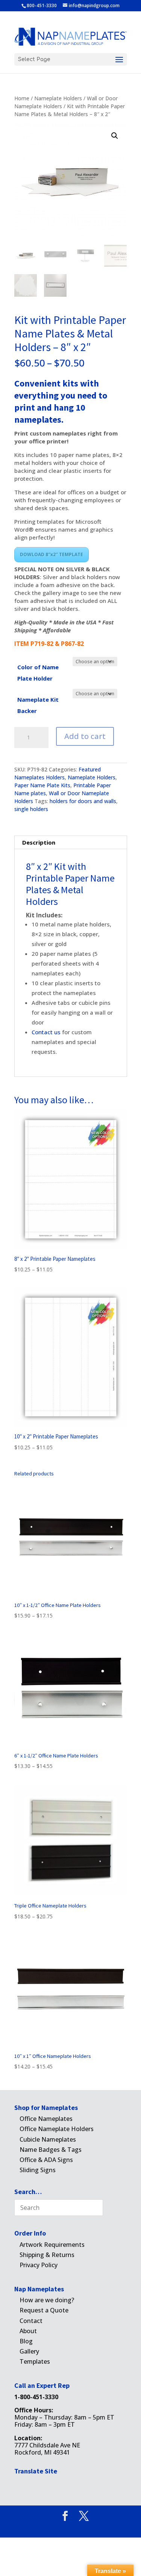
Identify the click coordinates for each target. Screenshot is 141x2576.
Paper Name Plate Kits (42, 785)
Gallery (29, 2351)
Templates (35, 2361)
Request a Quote (44, 2310)
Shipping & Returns (47, 2255)
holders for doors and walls (83, 801)
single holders (31, 809)
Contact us (47, 1032)
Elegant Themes (58, 2528)
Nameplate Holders (58, 98)
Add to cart (85, 736)
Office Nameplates (46, 2119)
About (28, 2331)
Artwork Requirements (52, 2245)
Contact (31, 2321)
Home (22, 98)
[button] (115, 136)
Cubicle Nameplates (48, 2139)
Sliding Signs (38, 2170)
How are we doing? (47, 2300)
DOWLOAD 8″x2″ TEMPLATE (52, 554)
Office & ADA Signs (46, 2160)
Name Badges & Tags (51, 2150)
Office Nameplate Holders (57, 2129)
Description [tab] (39, 842)
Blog (26, 2341)
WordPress (114, 2528)
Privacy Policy (39, 2265)
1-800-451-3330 (36, 2397)
